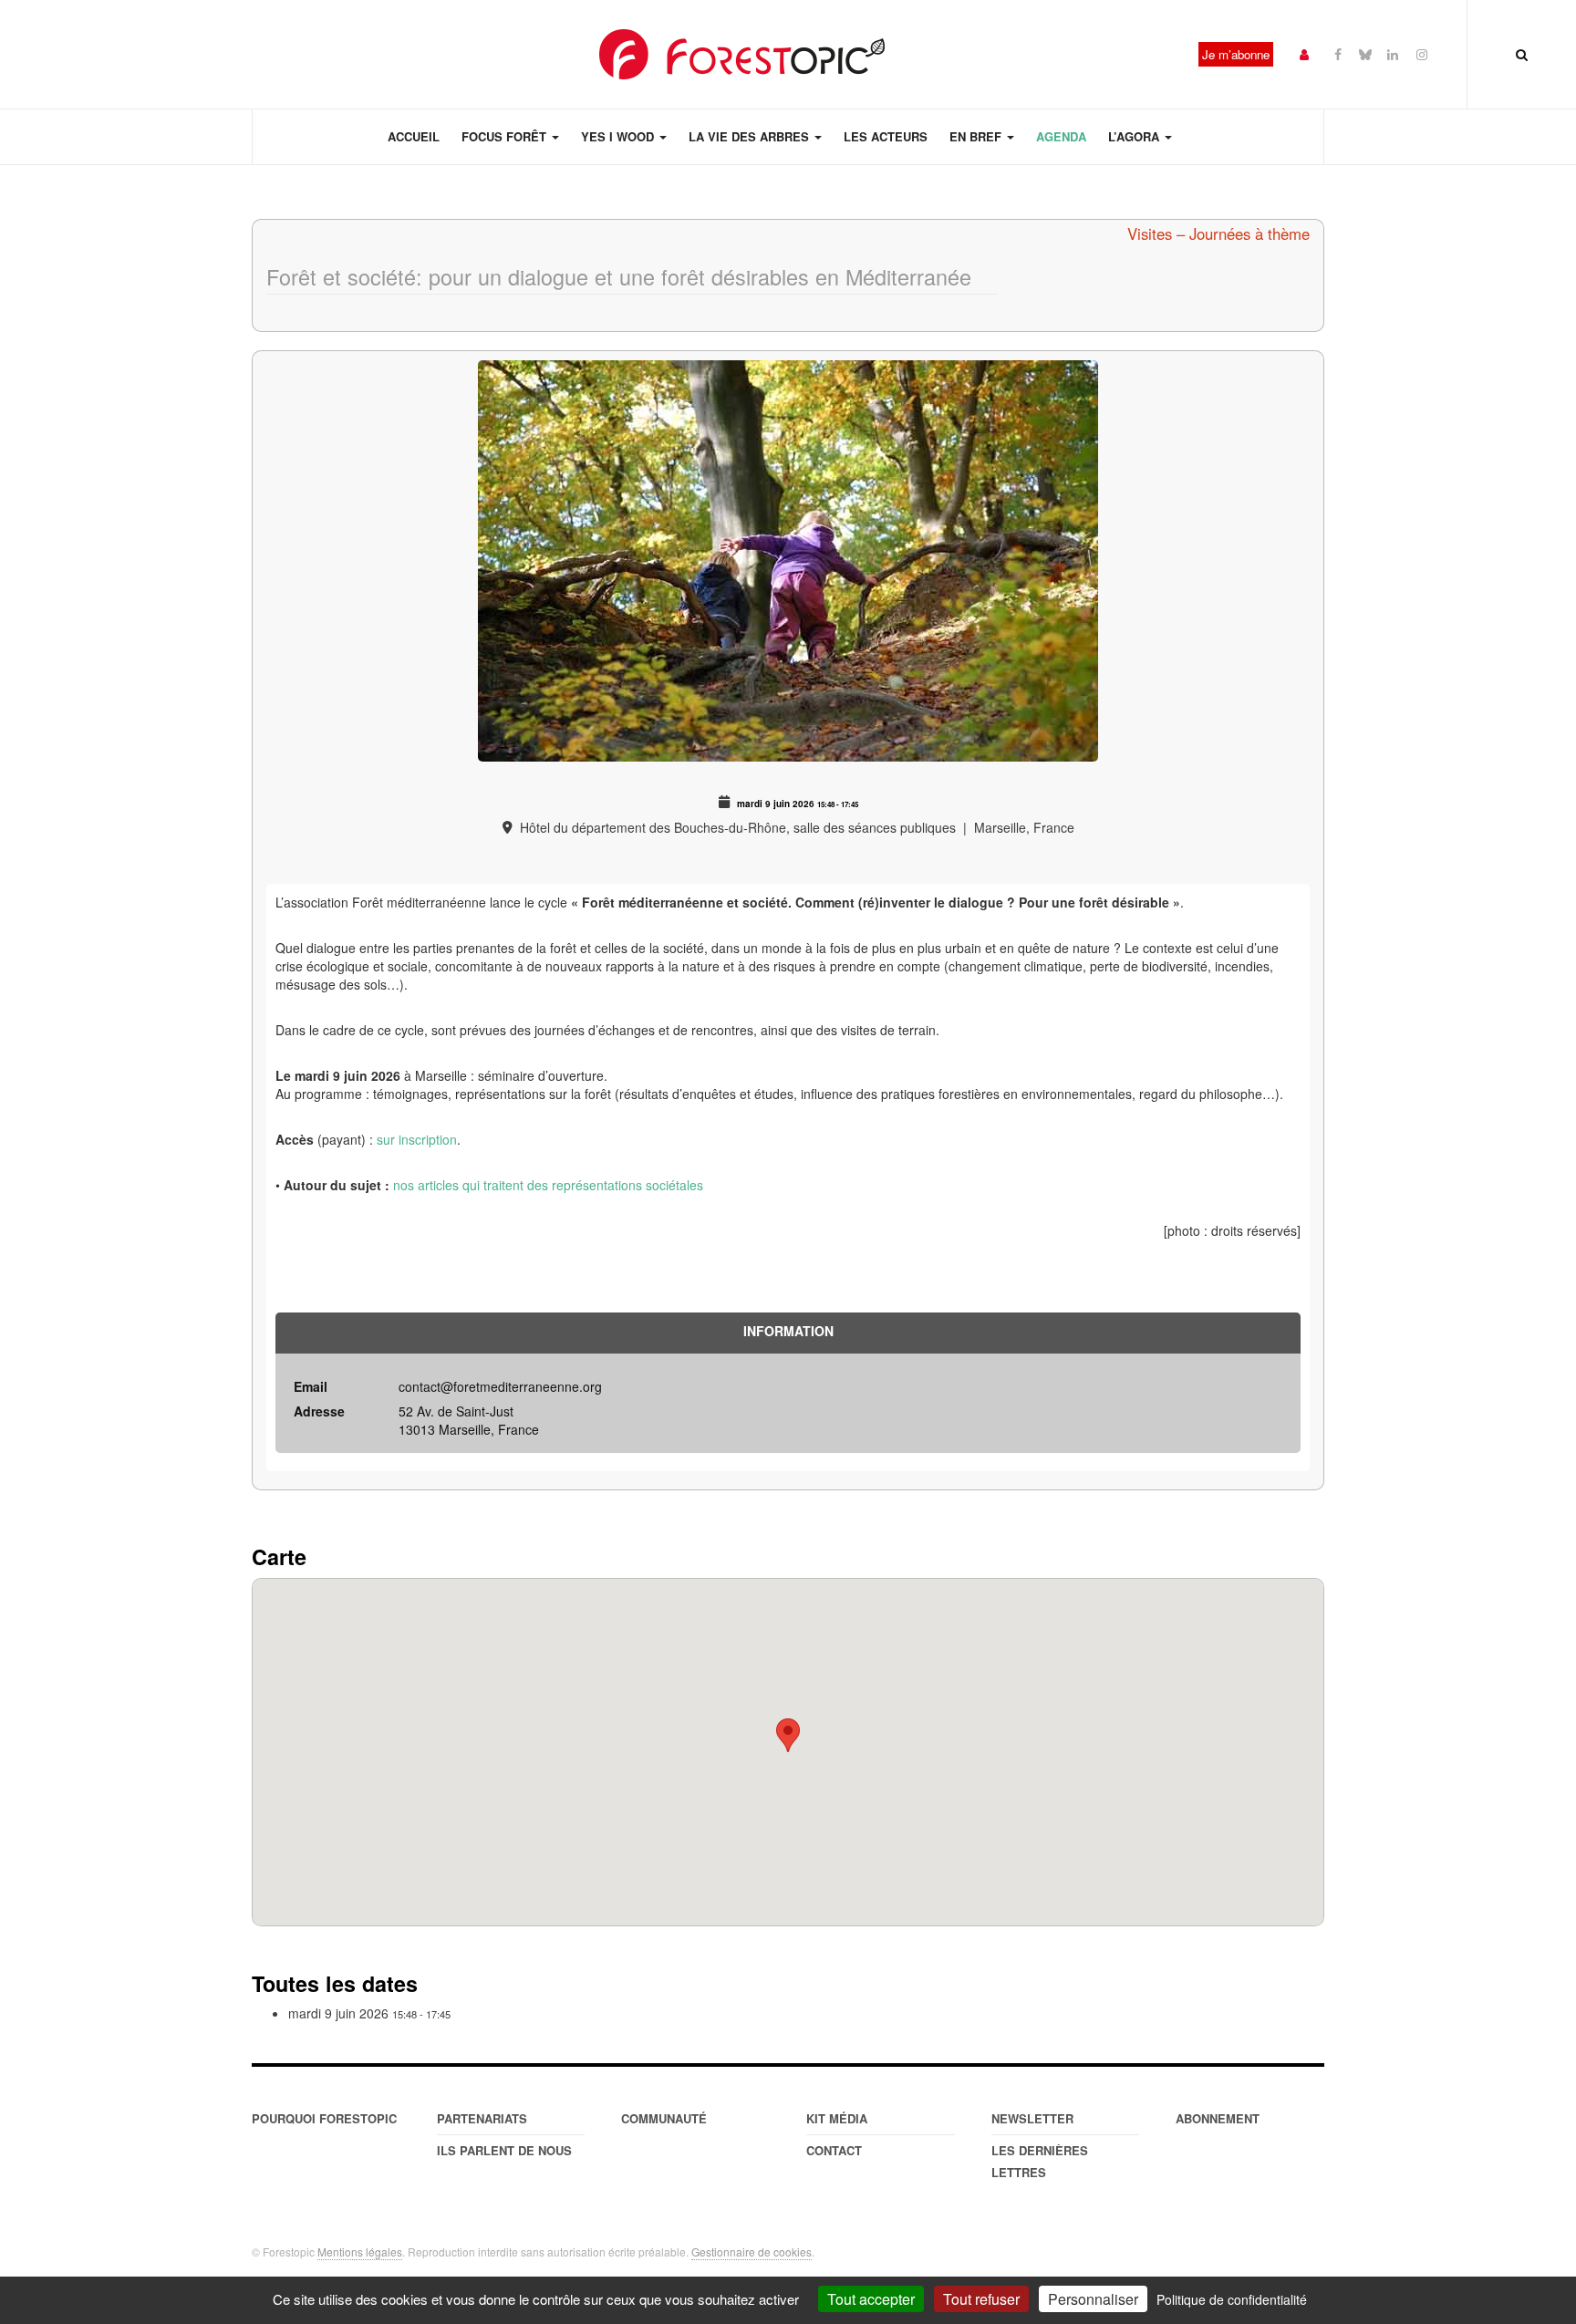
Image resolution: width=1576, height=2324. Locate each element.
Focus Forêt (506, 136)
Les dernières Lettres (1040, 2161)
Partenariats (482, 2118)
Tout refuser (981, 2299)
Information (788, 1331)
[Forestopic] (742, 54)
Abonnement (1218, 2118)
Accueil (414, 136)
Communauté (664, 2118)
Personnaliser (1093, 2299)
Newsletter (1032, 2118)
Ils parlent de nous (504, 2150)
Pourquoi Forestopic (324, 2118)
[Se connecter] (1304, 53)
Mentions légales (360, 2251)
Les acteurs (886, 136)
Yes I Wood (619, 136)
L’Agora (1135, 136)
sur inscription (417, 1139)
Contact (834, 2150)
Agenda (1061, 136)
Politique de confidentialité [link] (1232, 2299)
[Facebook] (1338, 53)
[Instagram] (1422, 53)
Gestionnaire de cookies (752, 2251)
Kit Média (837, 2118)
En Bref (977, 136)
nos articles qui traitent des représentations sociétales (548, 1185)
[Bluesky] (1365, 53)
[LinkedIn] (1393, 53)
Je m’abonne (1236, 54)
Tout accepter (871, 2299)
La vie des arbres (751, 136)
